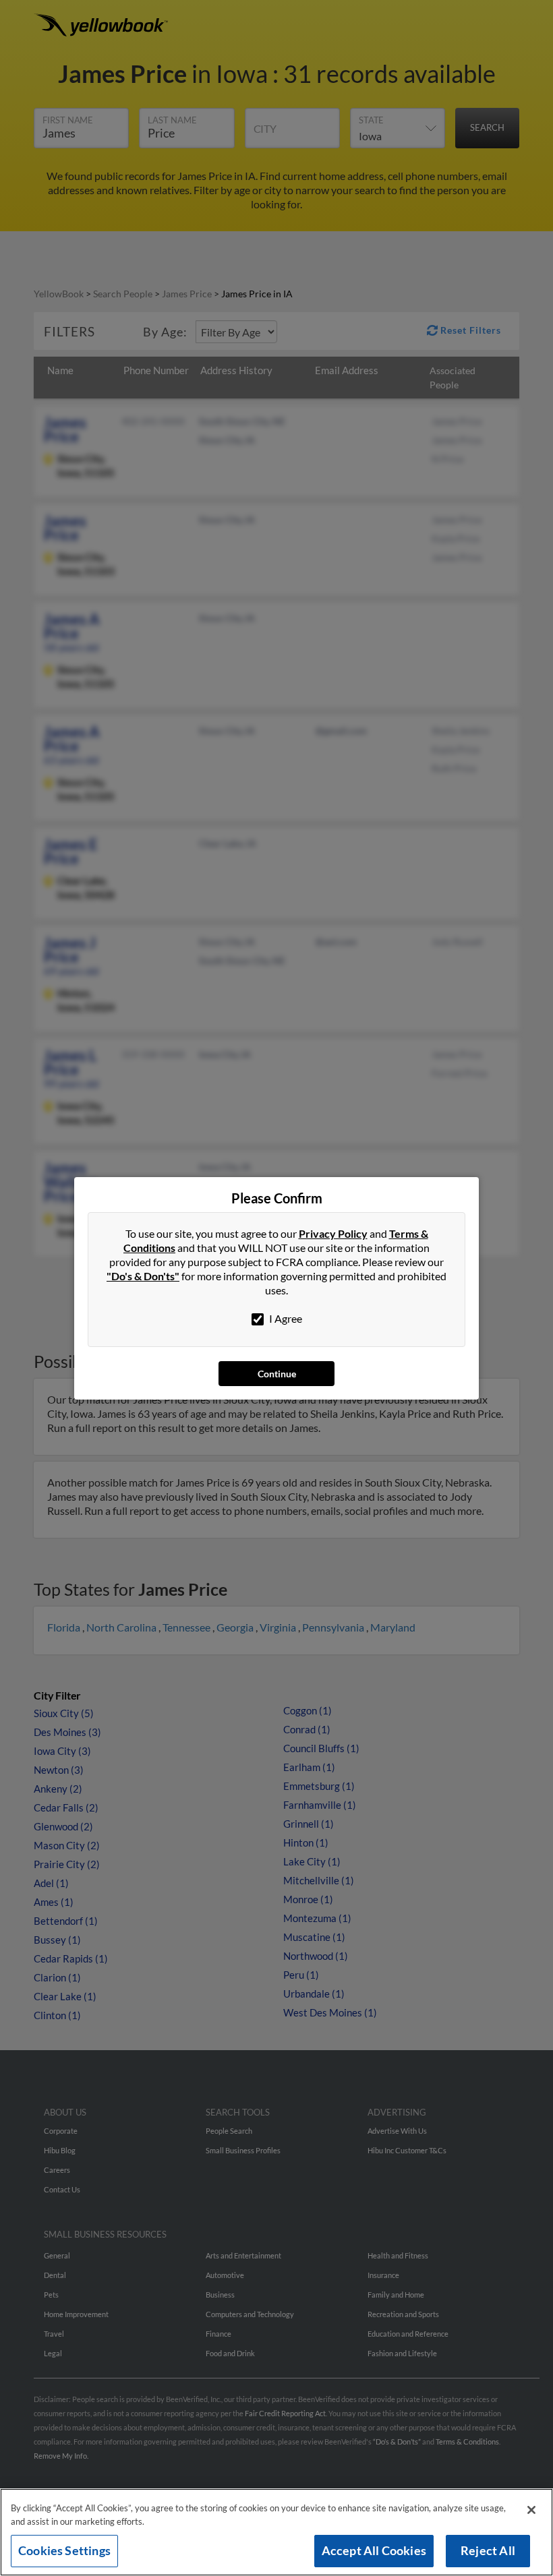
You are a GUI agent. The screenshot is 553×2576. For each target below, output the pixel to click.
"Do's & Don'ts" (143, 1276)
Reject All (488, 2550)
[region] (276, 2532)
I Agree (285, 1318)
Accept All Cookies (374, 2550)
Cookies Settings (64, 2550)
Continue (277, 1374)
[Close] (531, 2510)
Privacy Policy (333, 1233)
